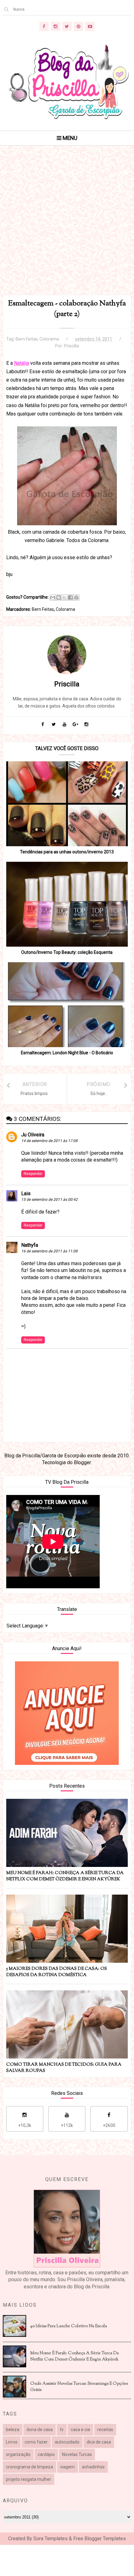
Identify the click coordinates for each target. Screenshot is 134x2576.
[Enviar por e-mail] (53, 597)
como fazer (36, 2442)
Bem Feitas (27, 339)
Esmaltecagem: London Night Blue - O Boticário (67, 1053)
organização (18, 2454)
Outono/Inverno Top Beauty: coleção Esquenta (67, 952)
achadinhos (93, 2467)
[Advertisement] (67, 228)
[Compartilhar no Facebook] (70, 597)
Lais (26, 1193)
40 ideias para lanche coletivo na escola (69, 2326)
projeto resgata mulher (29, 2479)
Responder (33, 1174)
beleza (13, 2430)
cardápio (46, 2454)
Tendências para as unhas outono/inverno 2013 (67, 852)
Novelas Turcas (77, 2454)
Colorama (49, 339)
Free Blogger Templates (100, 2539)
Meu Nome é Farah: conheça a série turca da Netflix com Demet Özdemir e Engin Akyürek (74, 2356)
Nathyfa (30, 1245)
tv (62, 2430)
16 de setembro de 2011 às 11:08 (49, 1251)
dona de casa (40, 2430)
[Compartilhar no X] (65, 597)
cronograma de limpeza (29, 2467)
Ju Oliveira (33, 1135)
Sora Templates (50, 2539)
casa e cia (80, 2430)
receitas (105, 2430)
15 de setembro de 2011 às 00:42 (49, 1200)
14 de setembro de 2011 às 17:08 (49, 1141)
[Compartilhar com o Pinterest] (76, 597)
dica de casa (99, 2442)
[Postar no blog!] (59, 597)
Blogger (82, 1462)
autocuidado (67, 2442)
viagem (67, 2467)
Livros (12, 2442)
